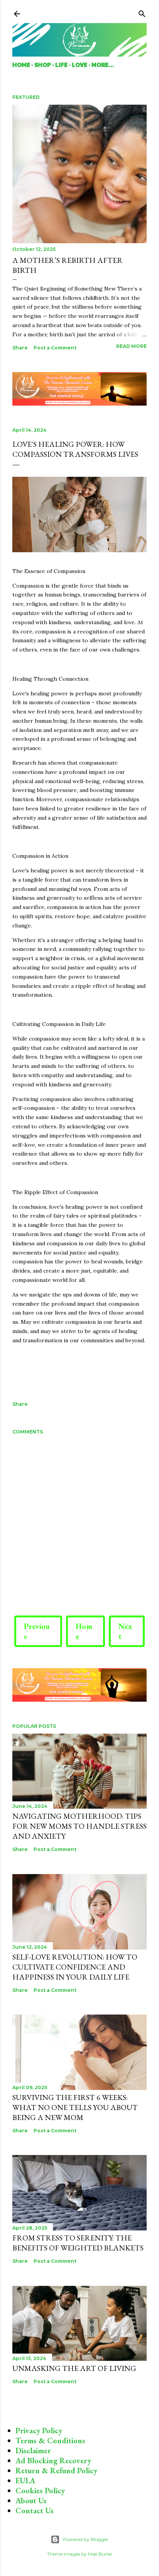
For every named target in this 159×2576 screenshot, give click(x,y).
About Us (31, 2501)
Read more (131, 346)
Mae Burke (100, 2554)
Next (125, 1631)
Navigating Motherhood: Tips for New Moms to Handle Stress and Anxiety (79, 1826)
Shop (43, 64)
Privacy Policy (39, 2431)
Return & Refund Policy (56, 2471)
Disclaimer (33, 2451)
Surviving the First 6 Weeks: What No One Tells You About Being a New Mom (75, 2107)
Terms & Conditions (50, 2441)
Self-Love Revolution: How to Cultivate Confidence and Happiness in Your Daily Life (75, 1967)
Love (79, 64)
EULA (25, 2481)
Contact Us (35, 2511)
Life (61, 64)
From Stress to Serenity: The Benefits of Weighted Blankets (78, 2243)
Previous (37, 1631)
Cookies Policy (40, 2491)
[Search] (142, 12)
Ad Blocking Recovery (53, 2461)
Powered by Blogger (86, 2539)
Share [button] (20, 348)
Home (21, 64)
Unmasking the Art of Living (74, 2368)
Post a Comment (55, 348)
